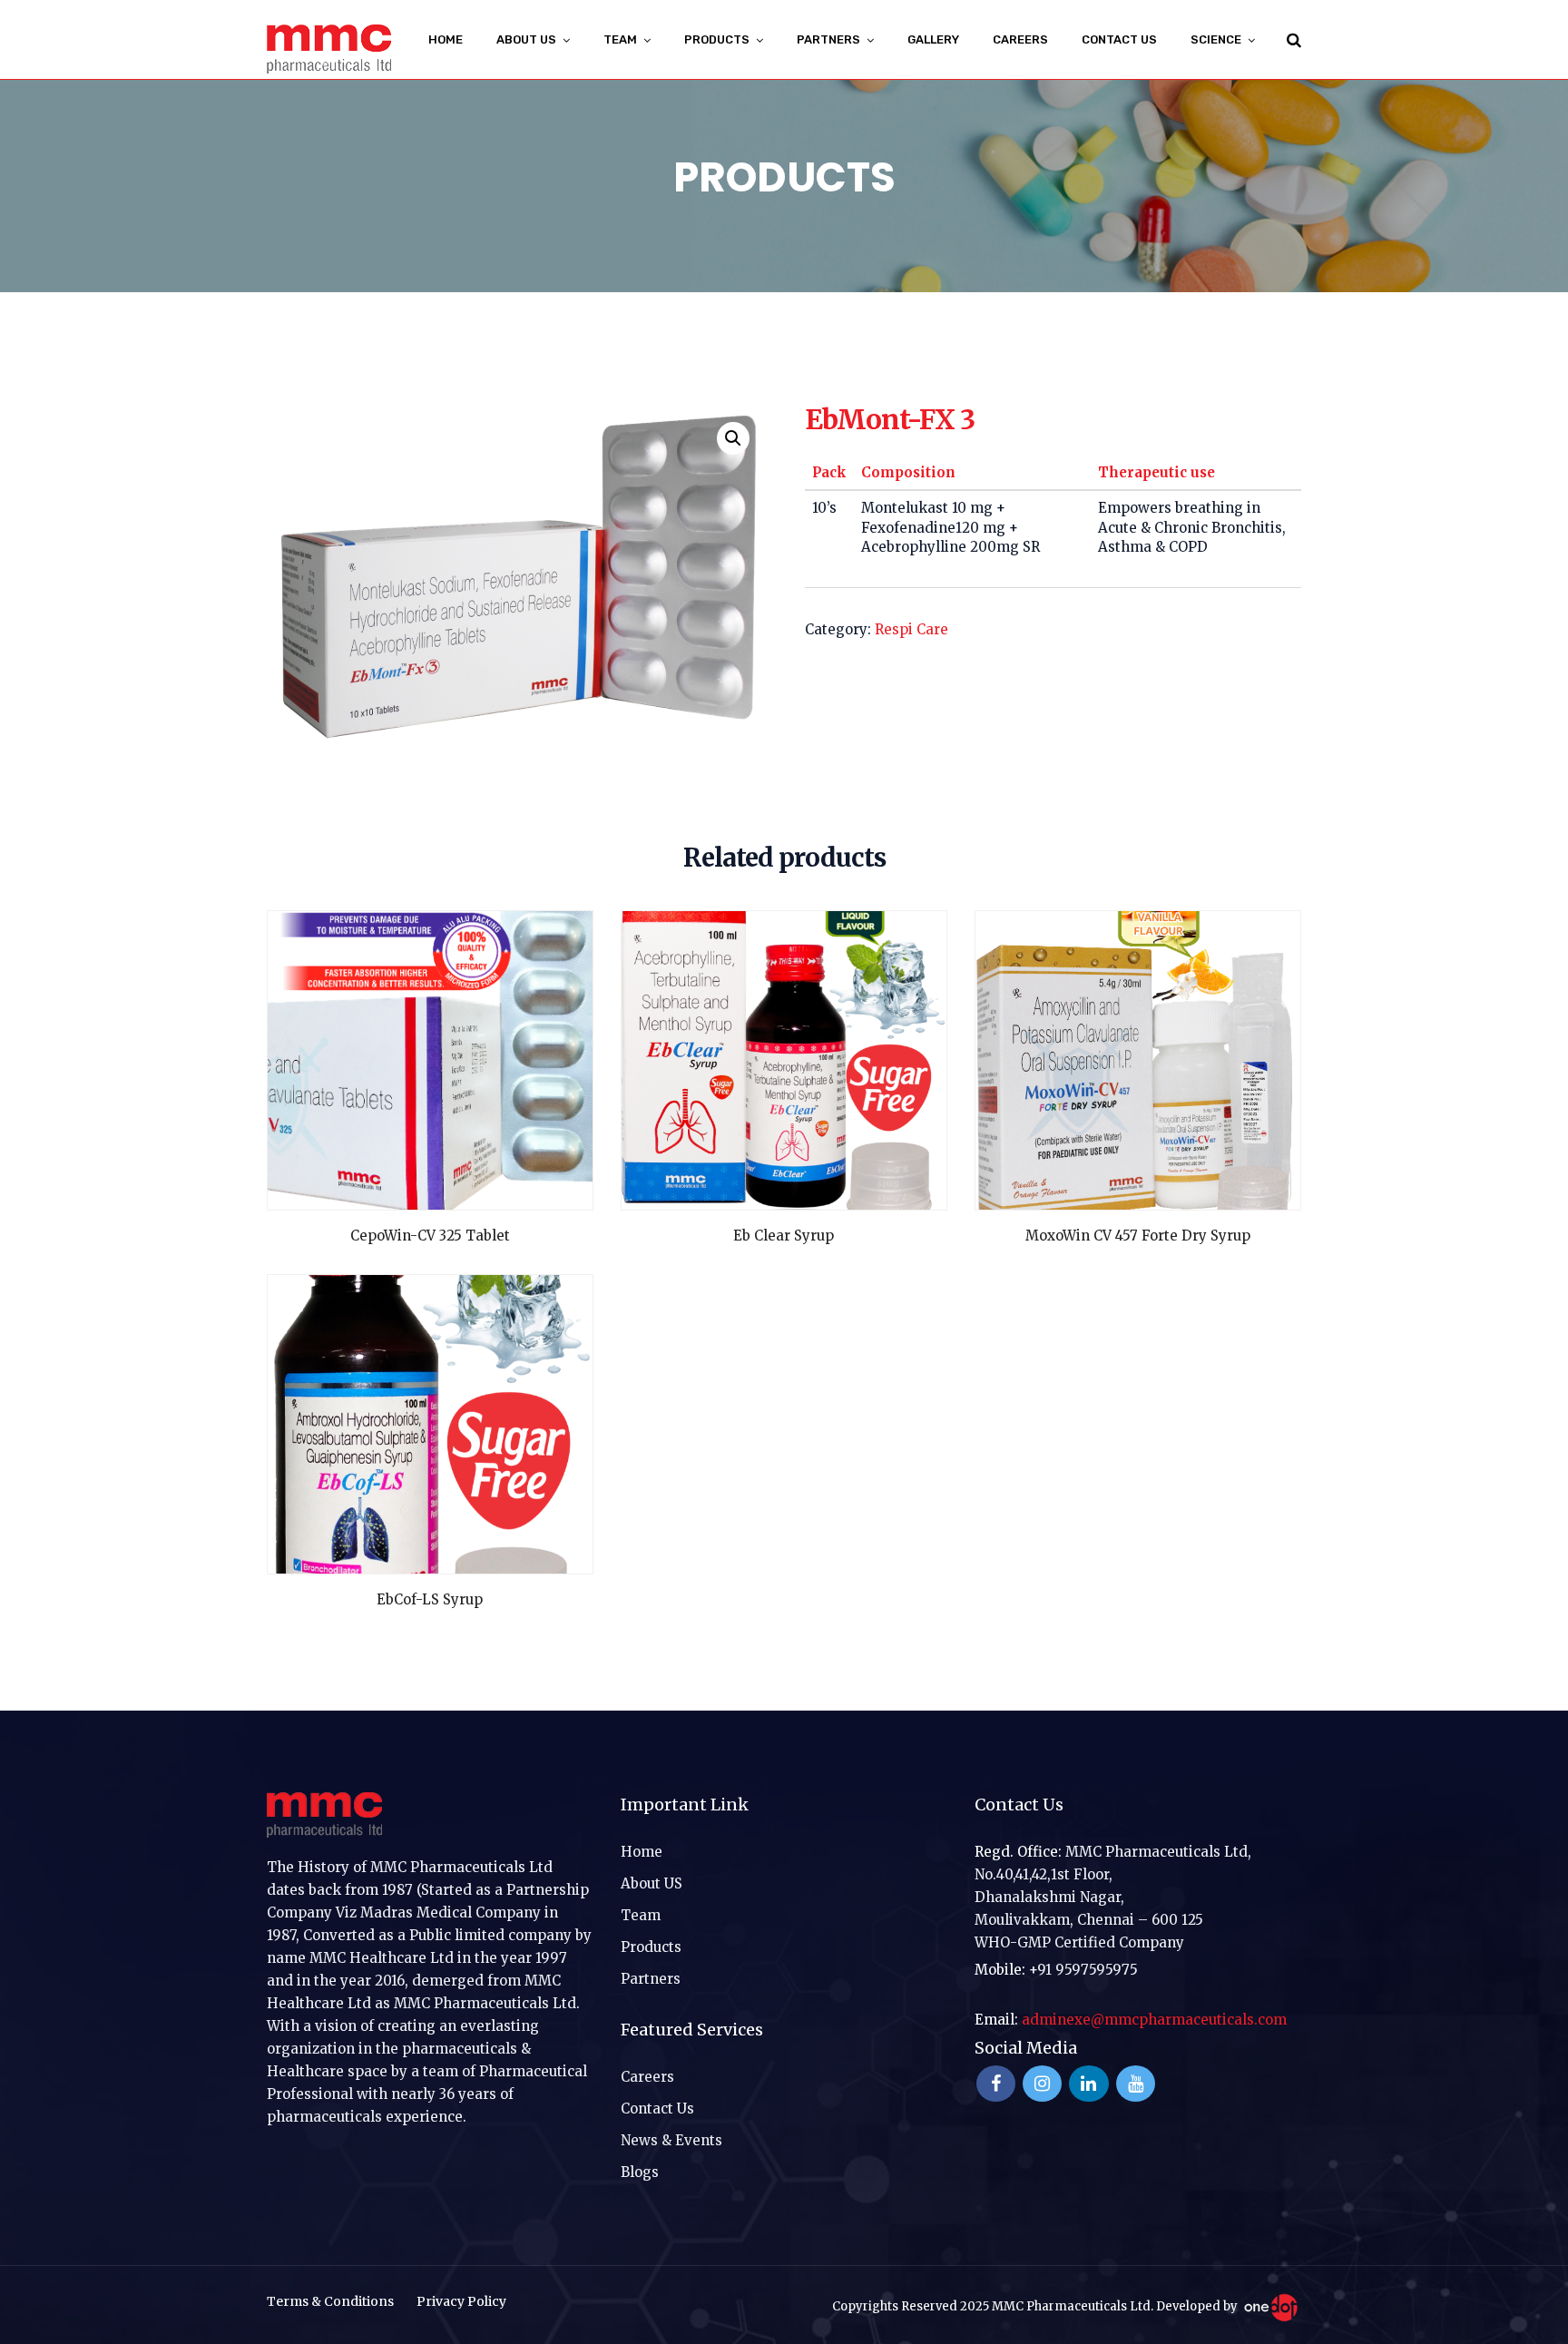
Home (446, 39)
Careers (1020, 39)
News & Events (671, 2140)
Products (651, 1947)
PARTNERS (828, 39)
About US (526, 39)
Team (641, 1915)
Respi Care (911, 629)
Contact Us (1119, 39)
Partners (651, 1979)
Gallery (933, 39)
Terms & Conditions (330, 2301)
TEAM (620, 39)
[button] (733, 438)
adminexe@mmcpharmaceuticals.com (1154, 2020)
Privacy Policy (461, 2301)
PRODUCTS (717, 39)
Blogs (640, 2172)
